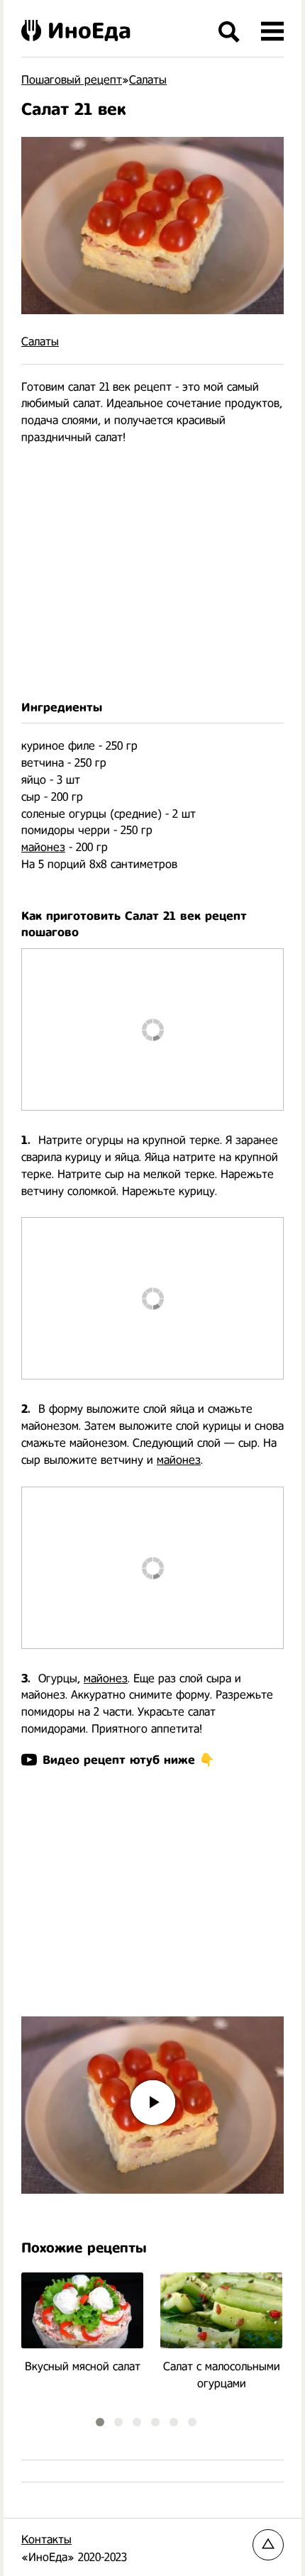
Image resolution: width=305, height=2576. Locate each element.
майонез (43, 847)
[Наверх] (268, 2545)
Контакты (46, 2539)
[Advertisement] (152, 573)
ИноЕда (89, 30)
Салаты (40, 342)
